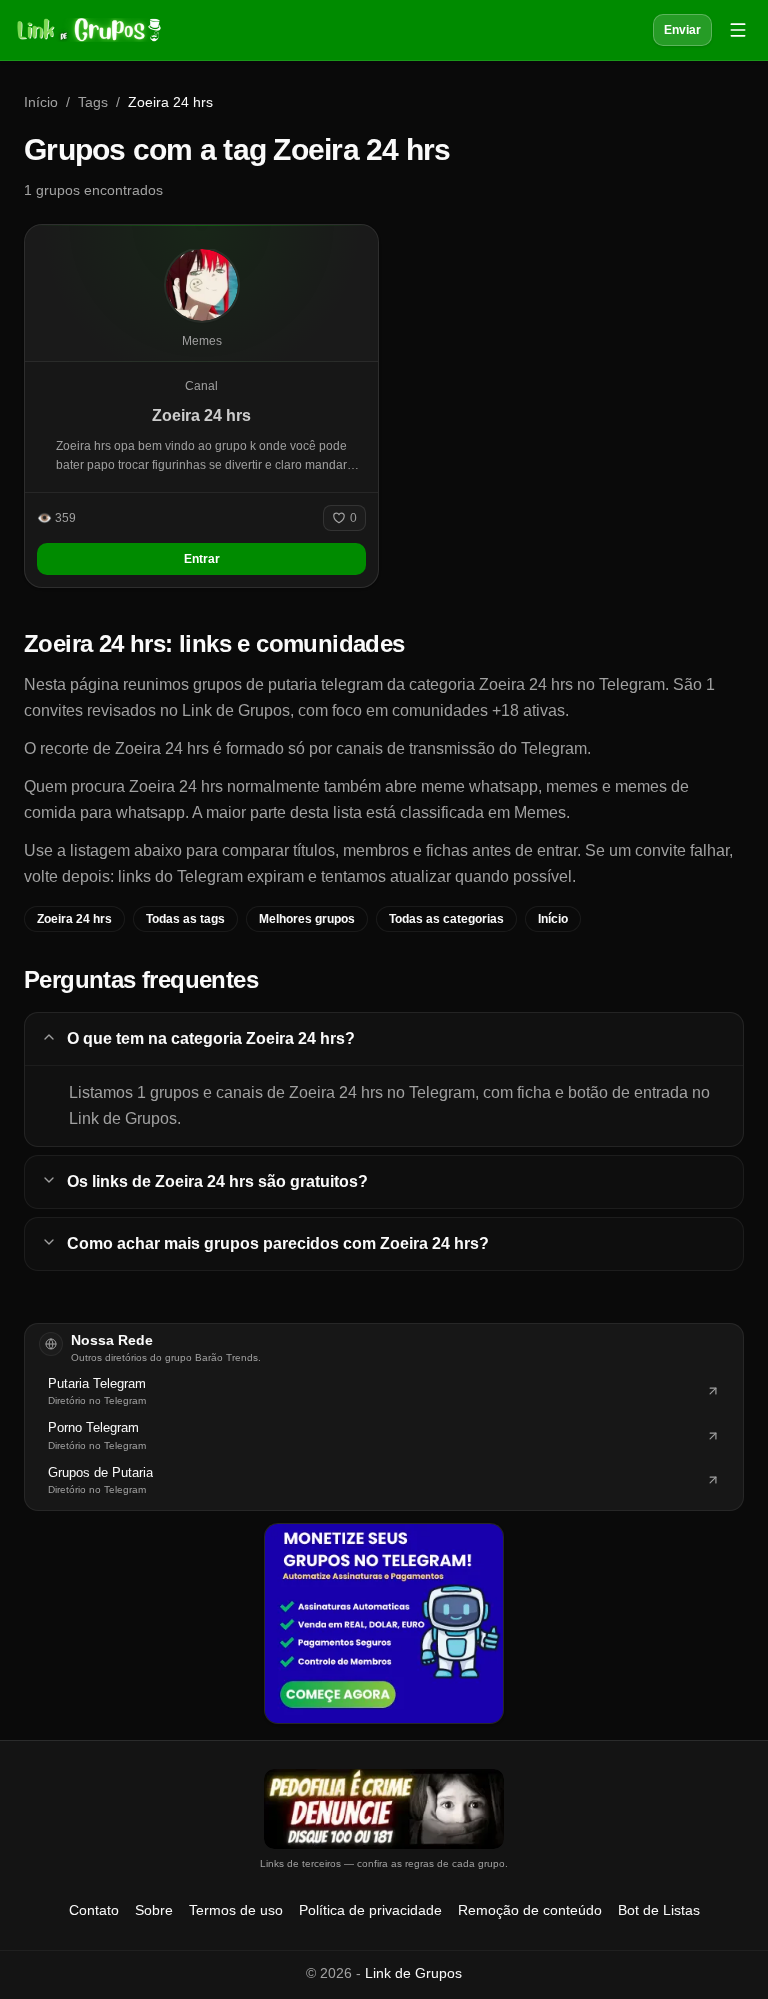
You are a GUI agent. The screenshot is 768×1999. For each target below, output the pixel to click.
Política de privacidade (370, 1910)
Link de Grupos (413, 1973)
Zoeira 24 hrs (74, 919)
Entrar (202, 559)
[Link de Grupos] (87, 30)
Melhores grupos (307, 919)
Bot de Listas (659, 1910)
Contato (94, 1910)
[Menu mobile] (738, 30)
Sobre (154, 1910)
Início (41, 102)
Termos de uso (236, 1910)
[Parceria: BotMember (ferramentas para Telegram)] (384, 1623)
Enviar (682, 30)
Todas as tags (185, 919)
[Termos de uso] (384, 1809)
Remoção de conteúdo (530, 1910)
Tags (93, 102)
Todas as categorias (446, 919)
